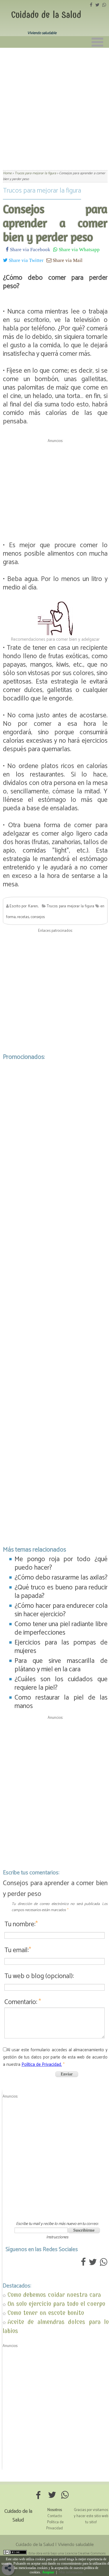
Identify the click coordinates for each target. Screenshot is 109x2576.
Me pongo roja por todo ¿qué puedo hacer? (61, 1563)
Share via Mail (67, 260)
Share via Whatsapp (79, 249)
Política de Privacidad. (42, 2065)
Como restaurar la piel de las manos (61, 1702)
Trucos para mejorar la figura (42, 191)
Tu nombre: (21, 1924)
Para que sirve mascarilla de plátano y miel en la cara (61, 1665)
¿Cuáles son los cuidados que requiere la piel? (61, 1684)
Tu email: (18, 1950)
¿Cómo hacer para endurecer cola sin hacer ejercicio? (61, 1610)
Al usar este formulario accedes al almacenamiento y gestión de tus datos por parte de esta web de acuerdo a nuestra (55, 2057)
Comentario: (23, 2002)
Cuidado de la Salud (46, 15)
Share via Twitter (26, 260)
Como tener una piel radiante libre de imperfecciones (61, 1628)
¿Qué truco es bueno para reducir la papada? (61, 1592)
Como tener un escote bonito (46, 2313)
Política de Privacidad (55, 2525)
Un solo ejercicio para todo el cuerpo (56, 2304)
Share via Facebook (30, 249)
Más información (71, 2572)
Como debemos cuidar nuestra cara (54, 2295)
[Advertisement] (54, 105)
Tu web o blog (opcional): (39, 1976)
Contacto (55, 2516)
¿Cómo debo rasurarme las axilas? (61, 1578)
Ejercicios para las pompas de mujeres (61, 1647)
